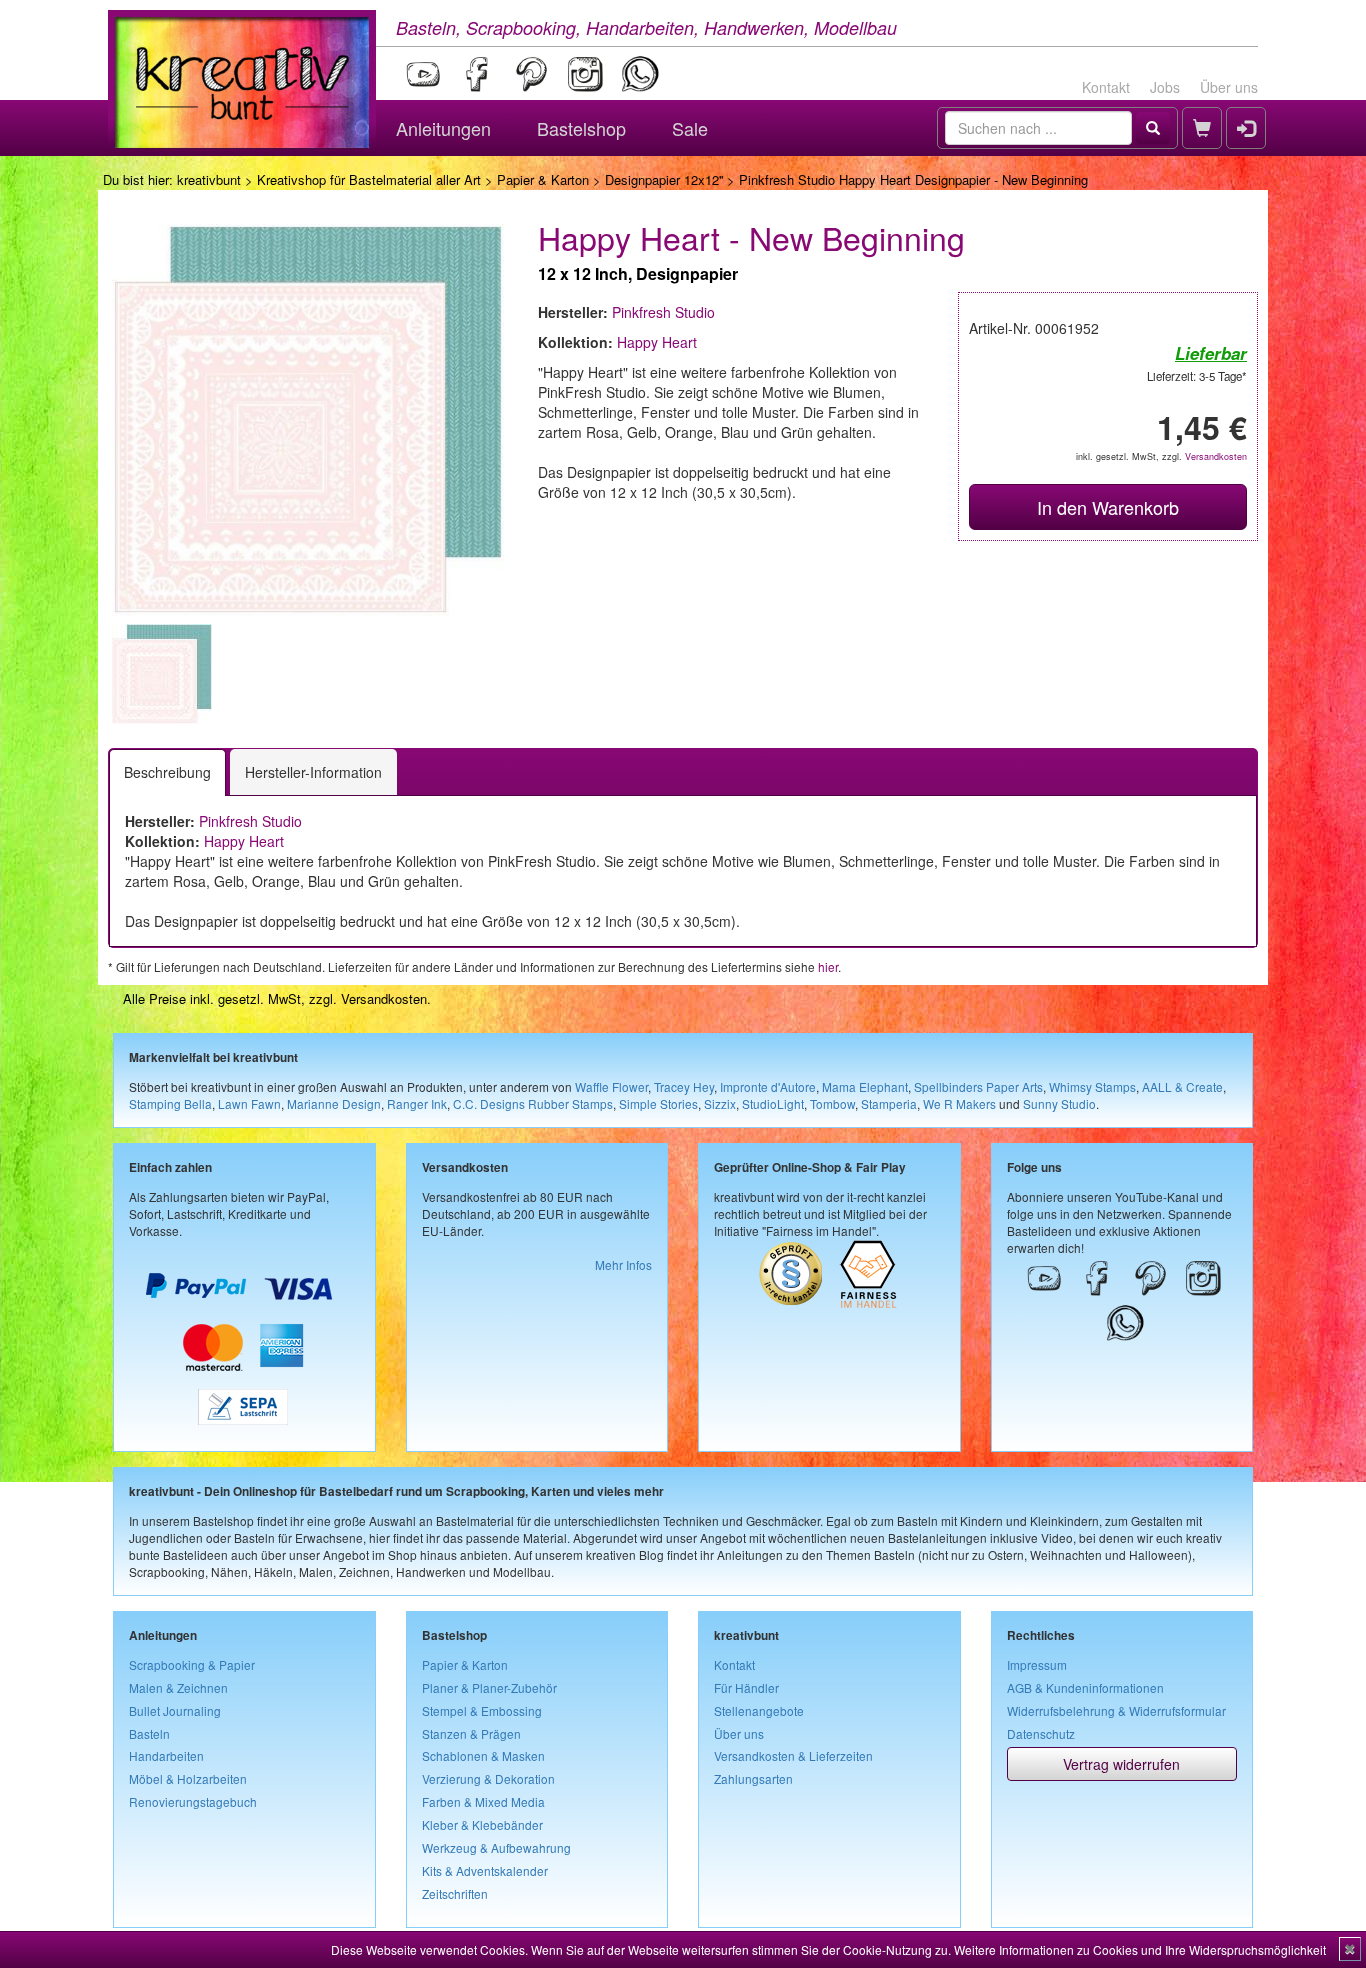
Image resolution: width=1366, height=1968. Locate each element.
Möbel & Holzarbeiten (188, 1778)
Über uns (1229, 87)
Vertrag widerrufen (1121, 1764)
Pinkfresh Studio (663, 312)
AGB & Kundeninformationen (1085, 1687)
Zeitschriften (455, 1893)
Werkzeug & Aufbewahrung (496, 1847)
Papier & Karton (543, 179)
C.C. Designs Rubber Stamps (533, 1103)
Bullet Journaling (175, 1710)
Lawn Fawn (249, 1103)
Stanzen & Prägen (471, 1733)
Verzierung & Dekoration (488, 1778)
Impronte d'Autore (768, 1086)
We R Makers (959, 1103)
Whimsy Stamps (1092, 1086)
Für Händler (746, 1687)
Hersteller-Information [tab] (313, 772)
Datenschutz (1041, 1733)
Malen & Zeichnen (178, 1687)
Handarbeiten (166, 1755)
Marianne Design (334, 1103)
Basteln (149, 1733)
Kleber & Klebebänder (482, 1824)
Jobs (1165, 87)
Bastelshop (581, 128)
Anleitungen (443, 128)
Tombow (832, 1103)
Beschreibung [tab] (167, 772)
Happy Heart (657, 342)
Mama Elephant (865, 1086)
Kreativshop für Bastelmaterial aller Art (369, 179)
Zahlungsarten (753, 1778)
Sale (690, 128)
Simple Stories (658, 1103)
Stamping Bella (170, 1103)
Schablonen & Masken (483, 1755)
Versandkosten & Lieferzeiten (793, 1755)
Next (534, 674)
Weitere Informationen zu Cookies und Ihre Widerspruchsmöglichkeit (1140, 1949)
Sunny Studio (1059, 1103)
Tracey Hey (684, 1086)
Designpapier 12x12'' (664, 179)
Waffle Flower (611, 1086)
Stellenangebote (759, 1710)
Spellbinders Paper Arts (978, 1086)
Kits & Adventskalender (485, 1870)
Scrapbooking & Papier (192, 1664)
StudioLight (773, 1103)
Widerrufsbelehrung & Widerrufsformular (1116, 1710)
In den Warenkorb (1108, 507)
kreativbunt (209, 179)
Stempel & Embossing (482, 1710)
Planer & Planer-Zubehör (489, 1687)
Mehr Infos (623, 1264)
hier (828, 966)
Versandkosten (1216, 456)
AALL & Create (1182, 1086)
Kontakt (1106, 87)
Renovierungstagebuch (193, 1801)
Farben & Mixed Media (483, 1801)
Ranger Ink (417, 1103)
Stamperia (889, 1103)
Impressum (1037, 1664)
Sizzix (720, 1103)
